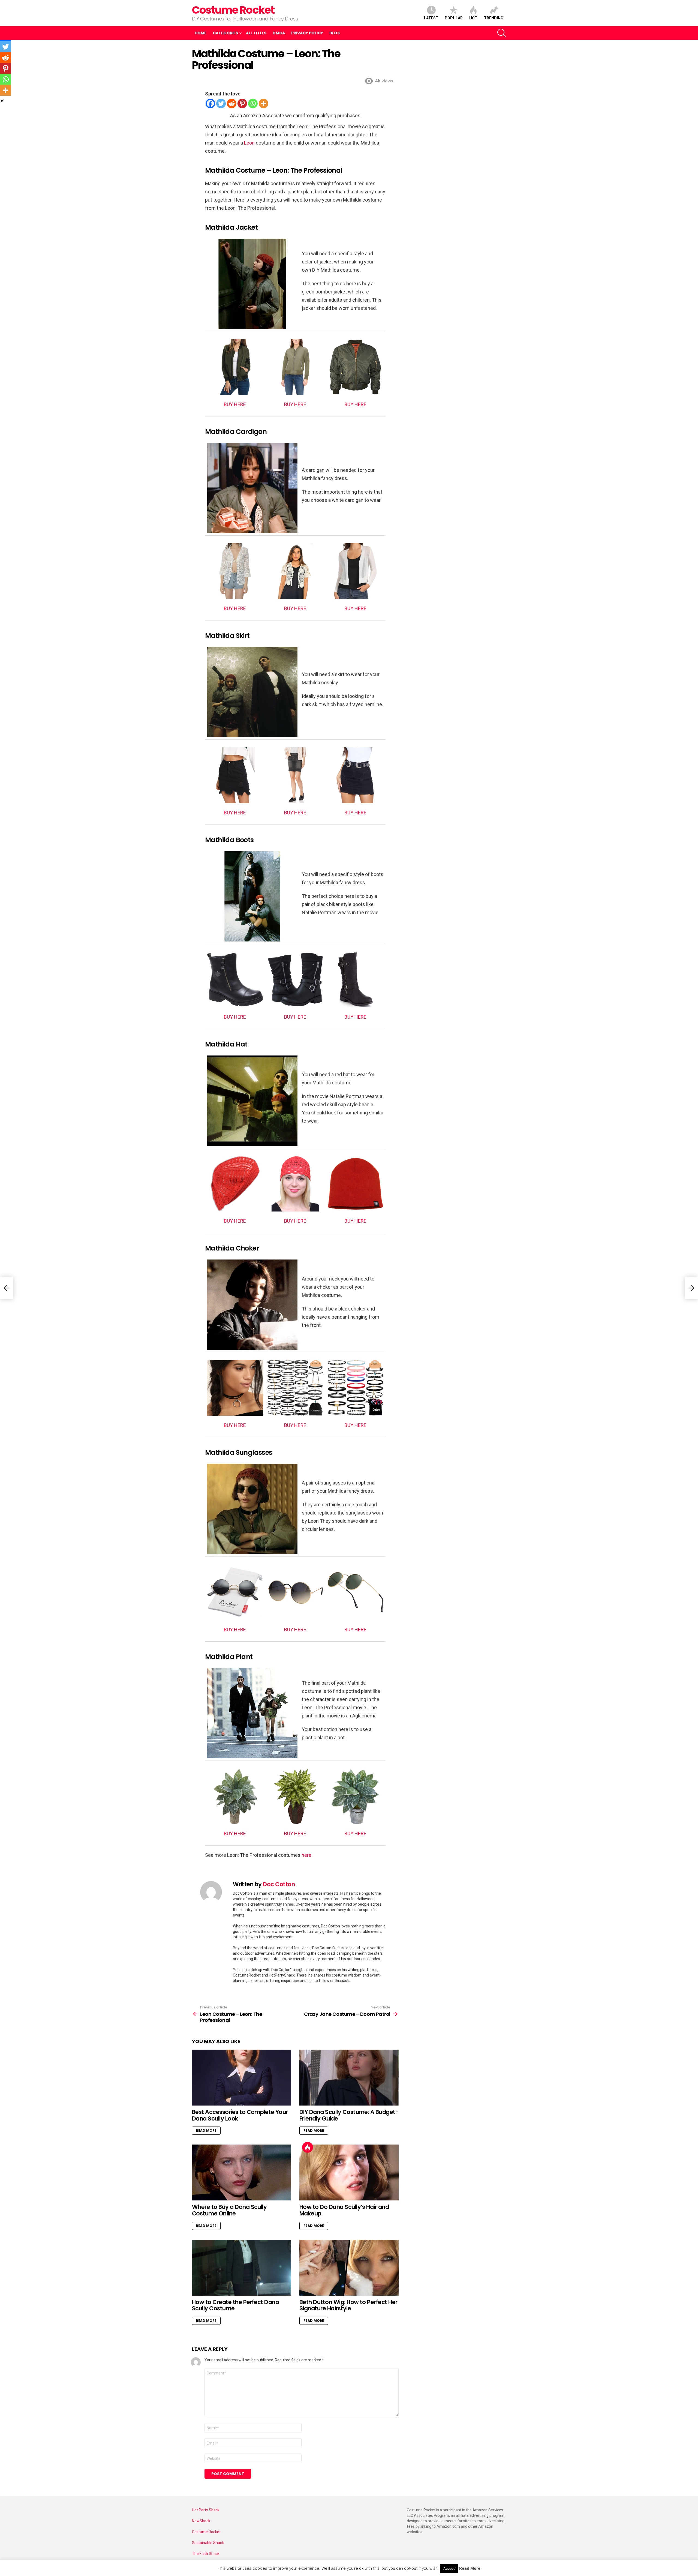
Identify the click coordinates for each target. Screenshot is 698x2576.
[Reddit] (232, 104)
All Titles (256, 33)
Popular (454, 18)
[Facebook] (210, 104)
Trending (494, 18)
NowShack (201, 2521)
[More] (264, 104)
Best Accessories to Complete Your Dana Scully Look (240, 2115)
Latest (431, 18)
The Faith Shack (206, 2554)
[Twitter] (221, 104)
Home (201, 33)
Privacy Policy (307, 33)
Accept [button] (449, 2568)
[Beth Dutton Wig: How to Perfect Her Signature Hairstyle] (349, 2268)
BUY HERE (235, 404)
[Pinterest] (242, 104)
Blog (335, 33)
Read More (206, 2130)
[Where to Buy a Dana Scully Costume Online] (242, 2172)
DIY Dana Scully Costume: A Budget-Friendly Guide (349, 2115)
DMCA (279, 33)
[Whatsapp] (253, 104)
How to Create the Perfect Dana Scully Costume (235, 2305)
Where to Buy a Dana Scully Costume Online (229, 2210)
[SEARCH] (502, 33)
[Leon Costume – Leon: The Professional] (7, 1288)
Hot (473, 18)
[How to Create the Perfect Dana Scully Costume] (242, 2268)
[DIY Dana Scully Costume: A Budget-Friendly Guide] (349, 2078)
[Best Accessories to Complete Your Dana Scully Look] (242, 2078)
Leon (249, 143)
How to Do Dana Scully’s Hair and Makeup (344, 2210)
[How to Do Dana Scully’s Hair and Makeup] (349, 2172)
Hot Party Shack (206, 2510)
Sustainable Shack (208, 2543)
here (306, 1855)
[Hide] (2, 101)
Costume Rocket (233, 10)
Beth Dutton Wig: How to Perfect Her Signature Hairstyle (348, 2305)
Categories (225, 33)
